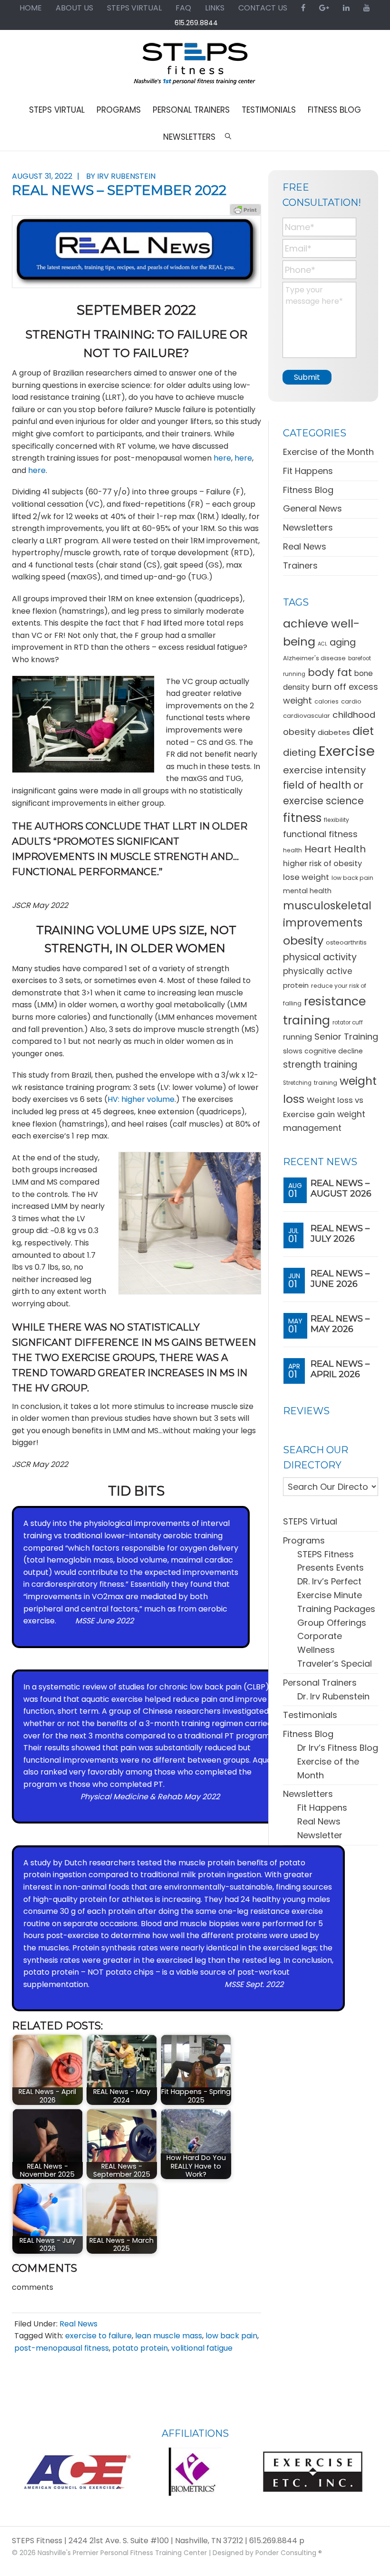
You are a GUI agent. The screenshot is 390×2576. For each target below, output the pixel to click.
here (222, 458)
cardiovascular (307, 716)
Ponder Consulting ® (289, 2553)
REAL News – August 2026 (341, 1188)
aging (343, 642)
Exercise (347, 751)
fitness (302, 818)
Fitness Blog (308, 490)
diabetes (334, 732)
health (292, 850)
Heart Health (335, 849)
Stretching (297, 1083)
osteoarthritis (346, 942)
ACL (322, 644)
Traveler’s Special (335, 1664)
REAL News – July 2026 (340, 1234)
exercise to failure (98, 2336)
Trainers (300, 565)
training (326, 1083)
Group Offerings (332, 1623)
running (297, 1037)
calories (327, 701)
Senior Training (346, 1037)
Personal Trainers (320, 1683)
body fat (330, 672)
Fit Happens (308, 471)
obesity (303, 941)
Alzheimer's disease (314, 658)
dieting (300, 753)
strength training (320, 1065)
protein (296, 985)
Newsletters (308, 527)
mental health (307, 891)
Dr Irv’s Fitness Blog (338, 1748)
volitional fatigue (202, 2348)
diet (363, 731)
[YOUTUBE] (367, 8)
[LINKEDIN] (346, 8)
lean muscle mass (169, 2336)
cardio (351, 701)
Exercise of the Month (328, 452)
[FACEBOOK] (303, 8)
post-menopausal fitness (62, 2348)
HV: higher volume (141, 1099)
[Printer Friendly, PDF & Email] (245, 209)
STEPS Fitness (195, 68)
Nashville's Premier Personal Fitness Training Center (122, 2553)
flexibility (336, 820)
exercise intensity (324, 770)
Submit (307, 377)
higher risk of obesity (322, 863)
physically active (318, 971)
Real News (78, 2324)
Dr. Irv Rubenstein (333, 1696)
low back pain (231, 2336)
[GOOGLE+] (324, 8)
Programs (304, 1540)
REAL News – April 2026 (340, 1369)
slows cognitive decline (323, 1051)
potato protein (140, 2348)
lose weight (306, 877)
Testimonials (310, 1715)
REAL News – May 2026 (340, 1324)
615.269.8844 (196, 23)
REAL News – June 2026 (340, 1279)
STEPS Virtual (310, 1521)
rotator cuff (348, 1023)
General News (312, 508)
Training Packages (336, 1609)
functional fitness (320, 834)
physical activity (320, 957)
